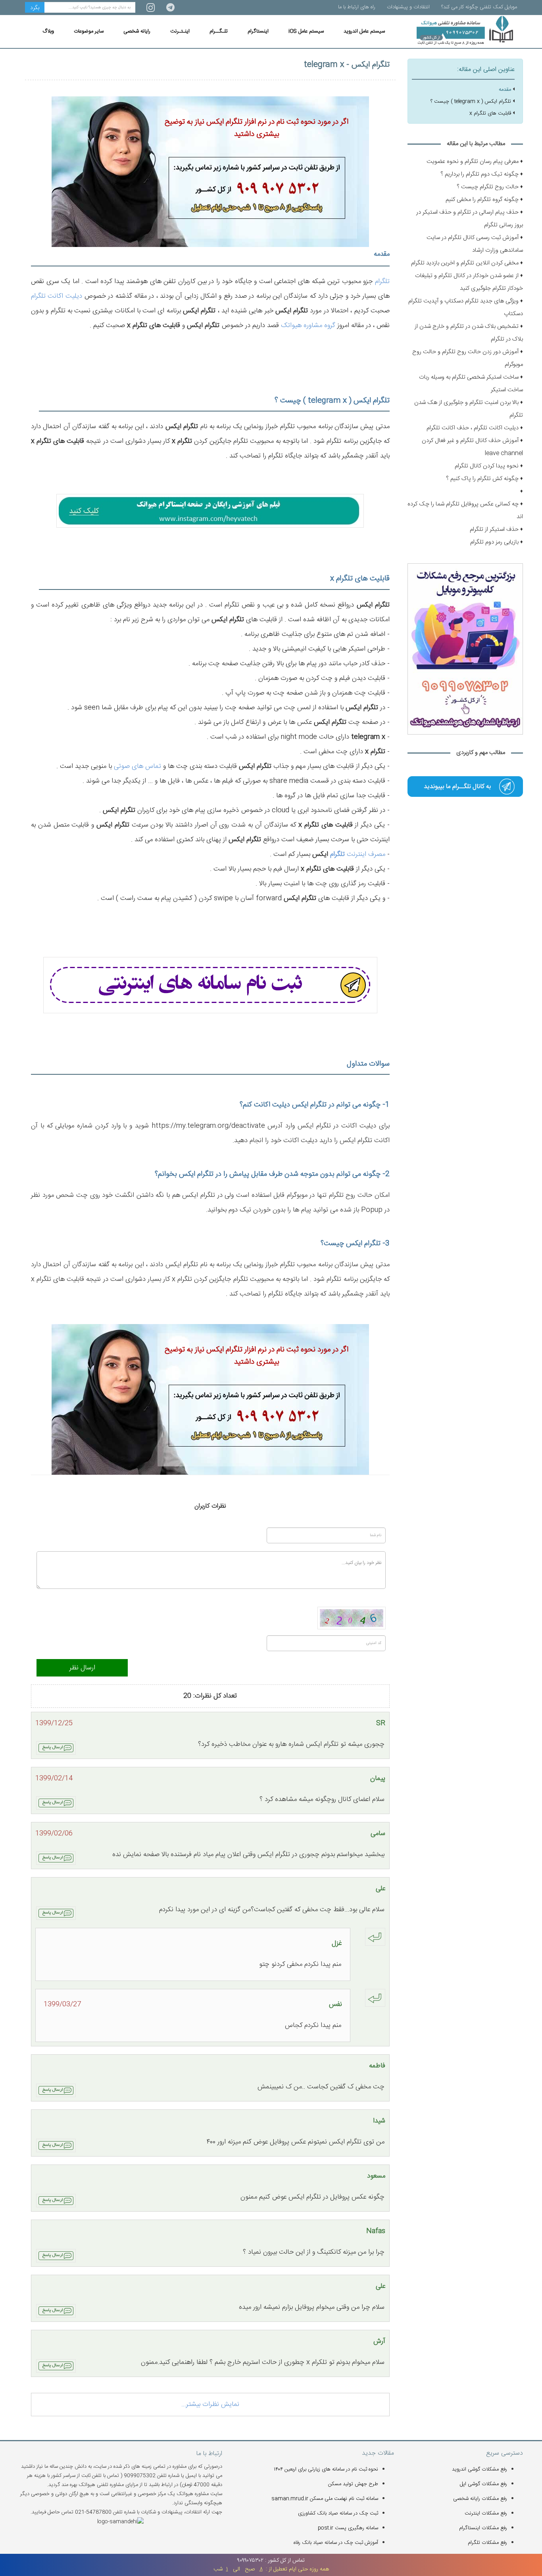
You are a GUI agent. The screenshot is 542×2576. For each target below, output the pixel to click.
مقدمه (505, 90)
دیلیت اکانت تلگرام (57, 296)
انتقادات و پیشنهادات (408, 7)
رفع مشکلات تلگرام (487, 2543)
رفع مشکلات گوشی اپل (483, 2484)
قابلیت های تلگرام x (490, 113)
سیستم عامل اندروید (364, 31)
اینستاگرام (258, 31)
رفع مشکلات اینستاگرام (483, 2528)
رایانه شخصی (137, 31)
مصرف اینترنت (365, 854)
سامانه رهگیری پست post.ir (348, 2528)
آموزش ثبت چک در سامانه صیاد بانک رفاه (336, 2543)
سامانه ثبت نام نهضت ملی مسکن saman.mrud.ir (325, 2499)
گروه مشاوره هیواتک (308, 325)
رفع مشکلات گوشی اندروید (480, 2469)
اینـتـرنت (180, 31)
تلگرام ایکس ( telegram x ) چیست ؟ (471, 101)
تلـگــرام (219, 31)
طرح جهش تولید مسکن (353, 2484)
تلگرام (382, 281)
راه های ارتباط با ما (357, 7)
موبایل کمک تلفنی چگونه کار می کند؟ (479, 7)
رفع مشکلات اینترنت (486, 2513)
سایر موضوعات (89, 31)
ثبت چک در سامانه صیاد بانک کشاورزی (338, 2513)
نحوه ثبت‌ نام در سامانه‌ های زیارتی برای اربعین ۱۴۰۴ (326, 2469)
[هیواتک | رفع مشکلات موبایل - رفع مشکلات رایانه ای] (465, 787)
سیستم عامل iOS (306, 31)
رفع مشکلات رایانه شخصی (480, 2499)
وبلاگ (48, 31)
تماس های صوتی (137, 766)
